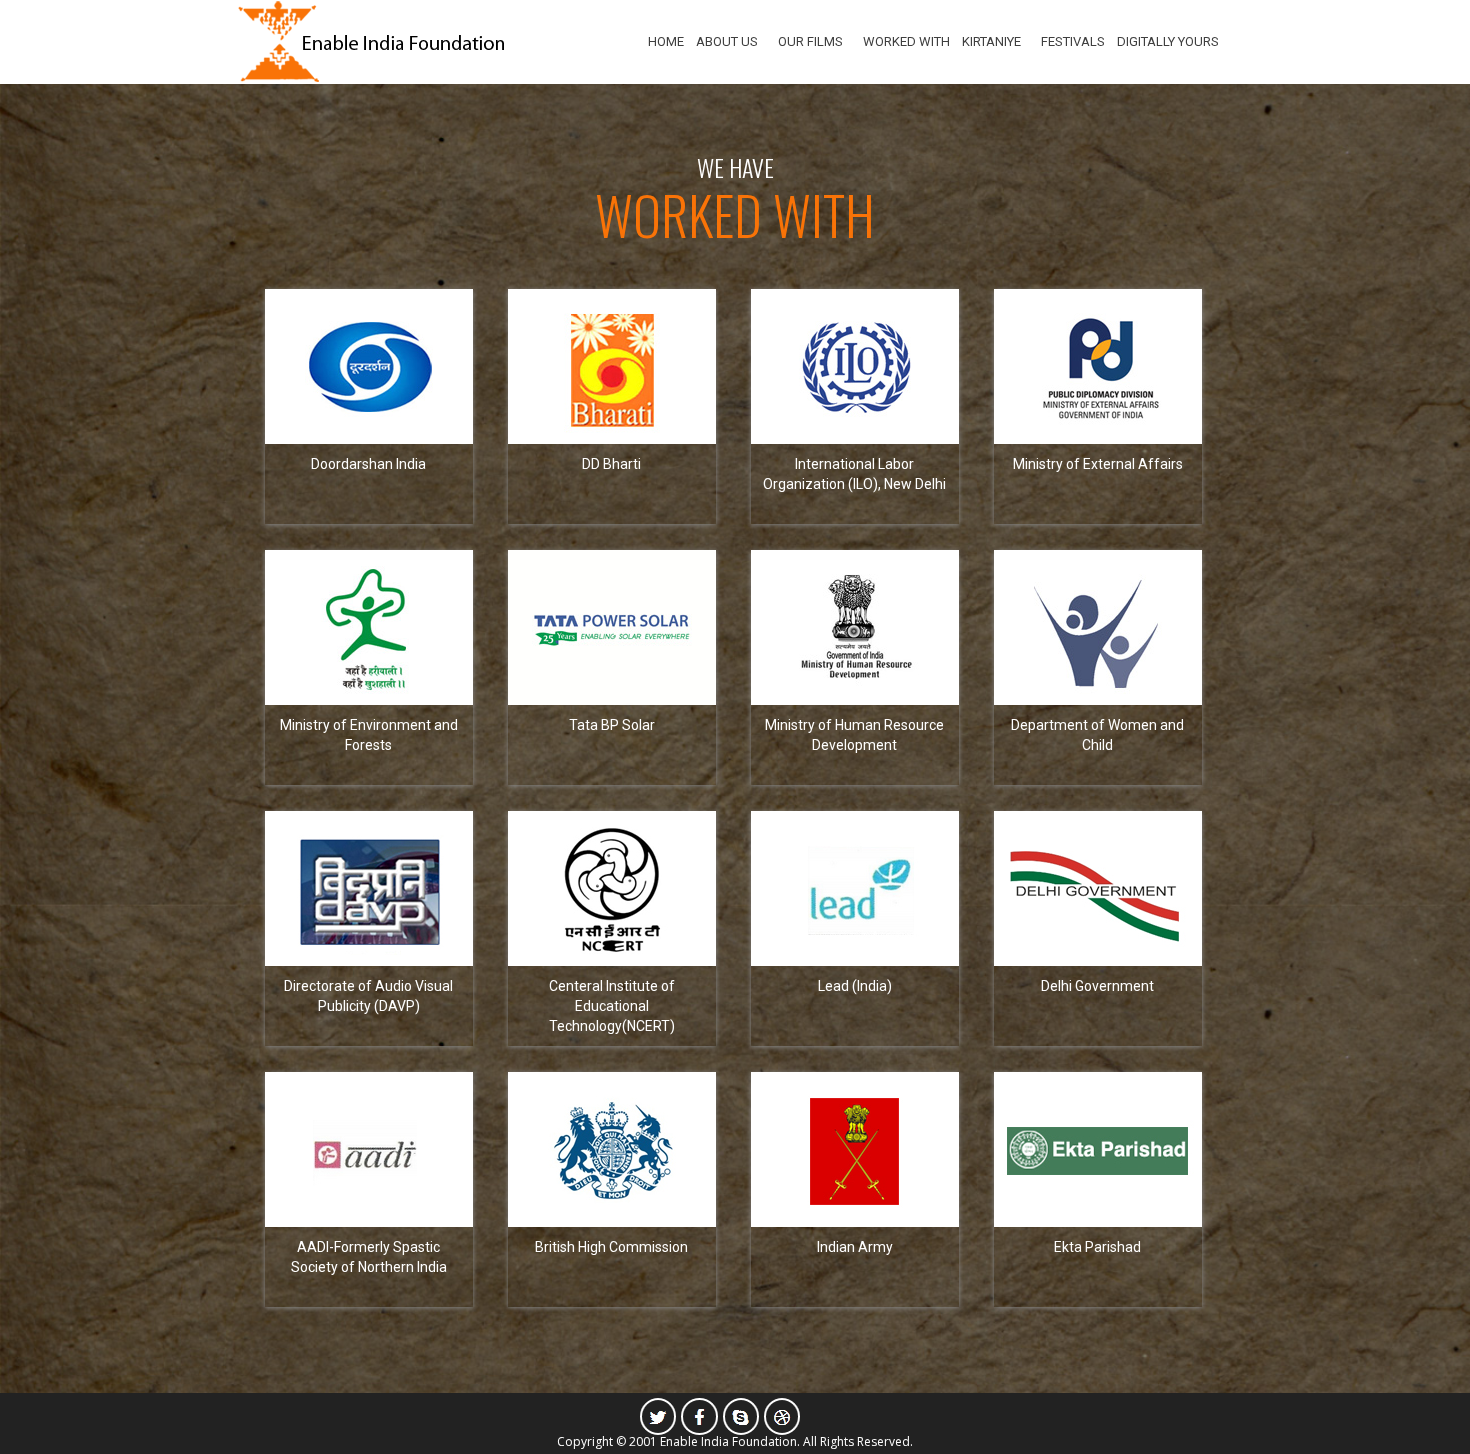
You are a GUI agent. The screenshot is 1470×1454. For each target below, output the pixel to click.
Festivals (1073, 41)
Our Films (810, 41)
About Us (727, 41)
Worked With (906, 41)
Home (666, 41)
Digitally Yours (1168, 41)
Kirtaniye (991, 41)
